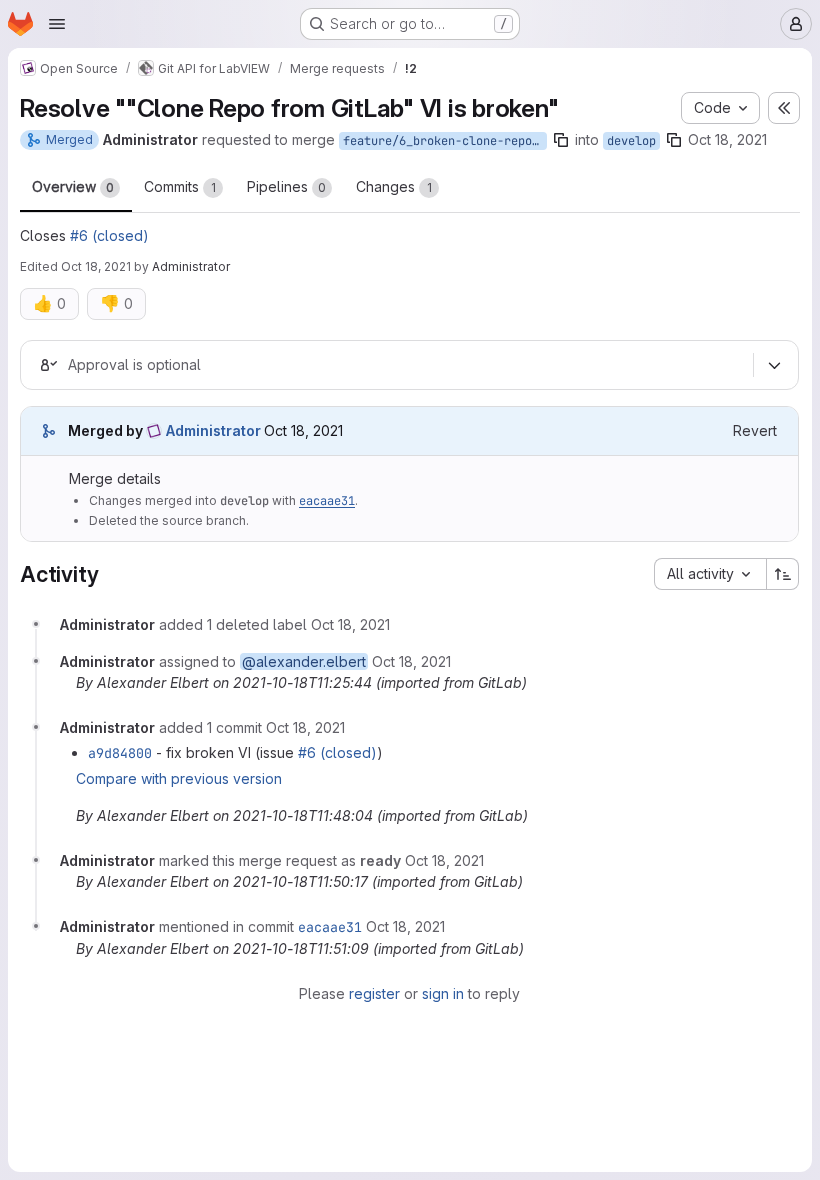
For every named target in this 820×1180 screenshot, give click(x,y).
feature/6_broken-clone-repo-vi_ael (445, 141)
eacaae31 (327, 501)
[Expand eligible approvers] (774, 365)
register (374, 993)
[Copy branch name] (561, 140)
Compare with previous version (179, 778)
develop (631, 141)
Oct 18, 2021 (727, 139)
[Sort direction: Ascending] (783, 574)
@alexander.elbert (304, 661)
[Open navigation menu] (57, 24)
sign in (443, 993)
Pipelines (286, 186)
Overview (73, 186)
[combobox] (710, 574)
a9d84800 (120, 753)
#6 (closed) (109, 235)
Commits (180, 186)
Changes (394, 186)
